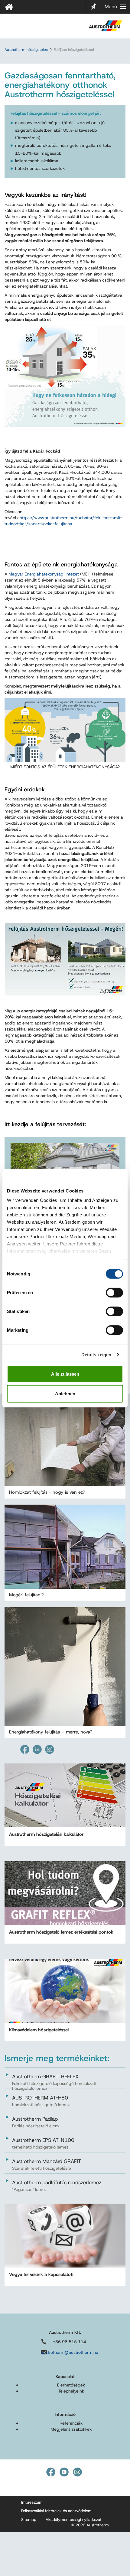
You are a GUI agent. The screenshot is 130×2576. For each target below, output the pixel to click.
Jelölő (94, 3)
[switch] (114, 1292)
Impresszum (32, 2502)
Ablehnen (65, 1394)
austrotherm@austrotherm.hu (70, 2352)
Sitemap (29, 2520)
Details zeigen (96, 1355)
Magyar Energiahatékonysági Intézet (44, 574)
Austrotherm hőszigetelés (26, 50)
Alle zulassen (65, 1374)
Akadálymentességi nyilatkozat (74, 2520)
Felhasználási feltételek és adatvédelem (56, 2511)
